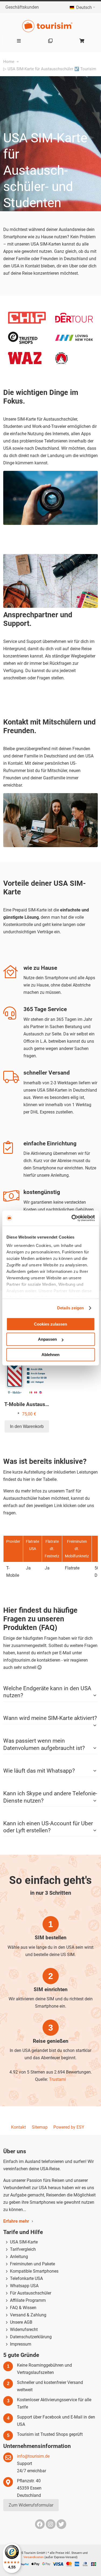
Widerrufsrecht (24, 2330)
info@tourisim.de (33, 2456)
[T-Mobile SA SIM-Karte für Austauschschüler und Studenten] (27, 1375)
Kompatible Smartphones (34, 2271)
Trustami (58, 2079)
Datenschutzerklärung (31, 2337)
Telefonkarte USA (26, 2278)
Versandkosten (34, 2557)
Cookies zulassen (50, 1324)
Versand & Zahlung (28, 2315)
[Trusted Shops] (23, 335)
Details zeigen (70, 1308)
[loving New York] (74, 338)
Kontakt (18, 2127)
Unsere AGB (21, 2322)
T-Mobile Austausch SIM (33, 1404)
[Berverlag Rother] (61, 356)
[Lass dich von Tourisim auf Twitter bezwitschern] (61, 2524)
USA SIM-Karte (24, 2242)
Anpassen (47, 1339)
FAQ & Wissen (23, 2308)
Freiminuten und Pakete (32, 2264)
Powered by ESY (69, 2127)
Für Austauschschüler (31, 2293)
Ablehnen (50, 1355)
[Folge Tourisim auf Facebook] (40, 2524)
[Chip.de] (27, 315)
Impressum (21, 2344)
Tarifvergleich (23, 2249)
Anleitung (19, 2257)
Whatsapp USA (24, 2286)
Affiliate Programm (28, 2300)
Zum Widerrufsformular (31, 2505)
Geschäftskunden (22, 7)
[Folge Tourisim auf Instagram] (51, 2524)
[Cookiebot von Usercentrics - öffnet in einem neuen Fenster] (72, 1218)
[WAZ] (25, 356)
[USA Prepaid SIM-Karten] (50, 26)
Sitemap (40, 2127)
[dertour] (74, 316)
